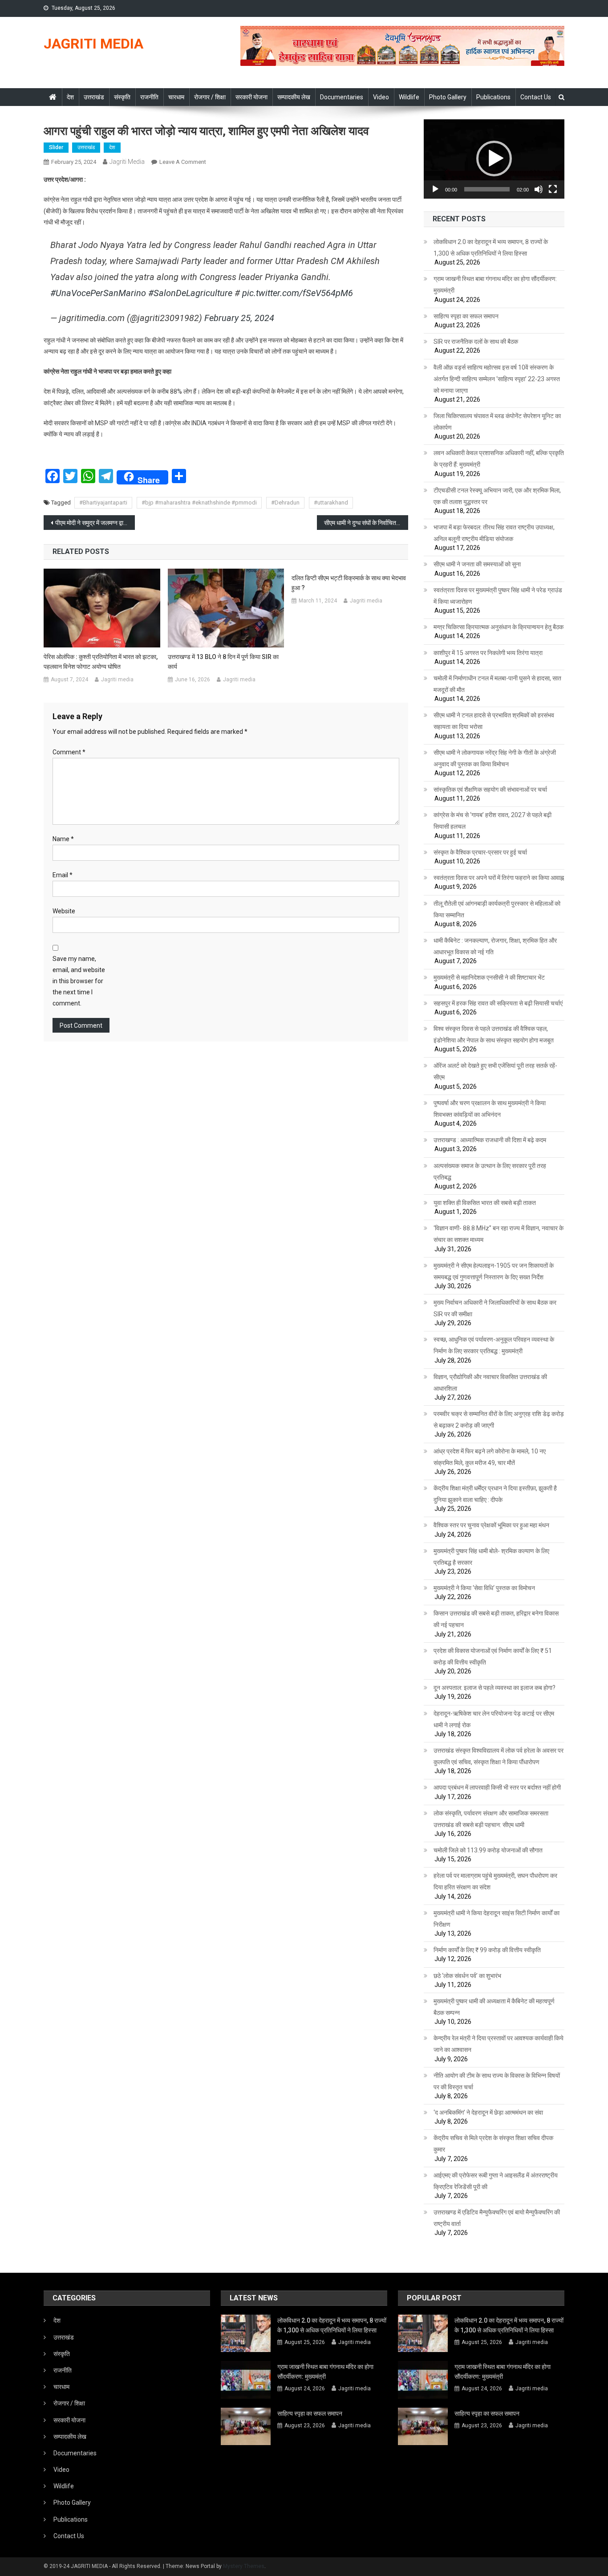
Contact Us (536, 97)
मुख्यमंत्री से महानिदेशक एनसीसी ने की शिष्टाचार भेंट (489, 977)
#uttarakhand (331, 503)
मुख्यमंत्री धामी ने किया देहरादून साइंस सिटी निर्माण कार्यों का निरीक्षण (497, 1919)
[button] (494, 159)
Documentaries (342, 97)
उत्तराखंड (94, 97)
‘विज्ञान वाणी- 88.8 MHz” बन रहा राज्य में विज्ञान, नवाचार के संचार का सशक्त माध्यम (499, 1234)
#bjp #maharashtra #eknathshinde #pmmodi (199, 503)
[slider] (487, 189)
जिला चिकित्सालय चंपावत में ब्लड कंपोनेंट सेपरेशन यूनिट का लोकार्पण (497, 422)
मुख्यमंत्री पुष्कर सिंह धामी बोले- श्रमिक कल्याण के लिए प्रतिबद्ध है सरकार (491, 1557)
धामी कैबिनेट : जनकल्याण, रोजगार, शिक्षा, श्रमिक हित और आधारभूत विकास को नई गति (495, 946)
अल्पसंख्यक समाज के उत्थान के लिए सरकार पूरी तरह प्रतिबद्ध (490, 1172)
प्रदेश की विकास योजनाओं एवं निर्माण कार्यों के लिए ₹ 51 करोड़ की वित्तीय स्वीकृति (493, 1656)
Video (381, 97)
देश (70, 97)
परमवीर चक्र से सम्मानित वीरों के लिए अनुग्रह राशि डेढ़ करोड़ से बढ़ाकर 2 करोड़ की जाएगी (499, 1420)
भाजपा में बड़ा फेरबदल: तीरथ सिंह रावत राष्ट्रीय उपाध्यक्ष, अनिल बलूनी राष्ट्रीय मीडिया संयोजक (494, 533)
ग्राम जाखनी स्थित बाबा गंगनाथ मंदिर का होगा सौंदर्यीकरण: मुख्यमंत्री (495, 285)
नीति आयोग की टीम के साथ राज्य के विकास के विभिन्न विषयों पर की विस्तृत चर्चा (497, 2081)
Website (64, 911)
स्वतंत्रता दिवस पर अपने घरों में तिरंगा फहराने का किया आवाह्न (499, 878)
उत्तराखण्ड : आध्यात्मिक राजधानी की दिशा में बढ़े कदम (490, 1140)
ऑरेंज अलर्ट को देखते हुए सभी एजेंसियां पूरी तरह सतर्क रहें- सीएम (495, 1071)
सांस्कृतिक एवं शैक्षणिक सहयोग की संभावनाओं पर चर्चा (490, 789)
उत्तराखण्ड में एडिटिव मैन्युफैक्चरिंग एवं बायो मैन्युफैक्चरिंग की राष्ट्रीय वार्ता (497, 2218)
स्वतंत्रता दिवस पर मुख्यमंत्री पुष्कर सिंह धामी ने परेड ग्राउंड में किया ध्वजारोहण (498, 596)
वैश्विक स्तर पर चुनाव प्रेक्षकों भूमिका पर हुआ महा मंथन (491, 1525)
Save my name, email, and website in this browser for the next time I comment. (79, 981)
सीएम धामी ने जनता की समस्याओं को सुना (477, 564)
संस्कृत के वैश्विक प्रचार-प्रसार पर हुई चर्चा (480, 852)
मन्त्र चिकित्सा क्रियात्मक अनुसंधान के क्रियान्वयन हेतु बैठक (499, 627)
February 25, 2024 (239, 318)
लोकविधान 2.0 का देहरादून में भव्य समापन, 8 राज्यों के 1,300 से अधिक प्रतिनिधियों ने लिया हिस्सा (491, 248)
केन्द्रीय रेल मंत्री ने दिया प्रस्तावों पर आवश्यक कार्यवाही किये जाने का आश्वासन (499, 2044)
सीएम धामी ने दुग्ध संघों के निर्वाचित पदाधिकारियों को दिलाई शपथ (366, 523)
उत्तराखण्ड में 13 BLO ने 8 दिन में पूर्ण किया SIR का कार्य (223, 662)
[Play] (435, 189)
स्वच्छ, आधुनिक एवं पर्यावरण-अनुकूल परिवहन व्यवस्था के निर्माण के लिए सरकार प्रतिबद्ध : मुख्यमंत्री (494, 1345)
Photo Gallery (448, 97)
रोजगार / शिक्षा (210, 97)
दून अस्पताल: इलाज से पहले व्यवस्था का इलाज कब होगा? (495, 1688)
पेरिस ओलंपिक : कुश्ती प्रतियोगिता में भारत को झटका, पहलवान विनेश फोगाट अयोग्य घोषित (101, 662)
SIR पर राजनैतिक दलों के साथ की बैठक (476, 342)
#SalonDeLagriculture (190, 293)
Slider (56, 147)
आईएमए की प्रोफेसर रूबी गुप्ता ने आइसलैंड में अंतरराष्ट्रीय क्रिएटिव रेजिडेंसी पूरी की (496, 2181)
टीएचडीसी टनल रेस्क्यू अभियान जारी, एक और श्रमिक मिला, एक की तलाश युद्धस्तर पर (497, 496)
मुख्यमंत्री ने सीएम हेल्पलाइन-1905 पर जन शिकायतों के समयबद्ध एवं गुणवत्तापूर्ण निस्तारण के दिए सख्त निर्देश (494, 1271)
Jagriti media (127, 162)
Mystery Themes (244, 2566)
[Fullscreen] (553, 189)
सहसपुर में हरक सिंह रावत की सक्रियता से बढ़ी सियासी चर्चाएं (498, 1003)
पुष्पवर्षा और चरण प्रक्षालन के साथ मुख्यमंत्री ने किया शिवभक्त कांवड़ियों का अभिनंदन (490, 1109)
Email (63, 875)
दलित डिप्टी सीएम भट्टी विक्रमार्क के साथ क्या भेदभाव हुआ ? (349, 583)
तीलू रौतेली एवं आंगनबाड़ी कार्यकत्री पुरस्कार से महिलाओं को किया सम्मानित (497, 909)
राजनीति (149, 97)
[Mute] (539, 189)
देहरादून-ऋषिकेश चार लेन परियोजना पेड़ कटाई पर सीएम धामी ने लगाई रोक (494, 1719)
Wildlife (409, 97)
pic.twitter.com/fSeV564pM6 (298, 293)
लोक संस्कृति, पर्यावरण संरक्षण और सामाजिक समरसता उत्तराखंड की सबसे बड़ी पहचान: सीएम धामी (491, 1819)
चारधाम (176, 97)
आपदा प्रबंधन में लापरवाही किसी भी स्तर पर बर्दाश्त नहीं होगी (497, 1787)
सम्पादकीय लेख (294, 97)
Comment (69, 752)
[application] (494, 159)
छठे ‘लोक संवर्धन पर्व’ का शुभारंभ (467, 1976)
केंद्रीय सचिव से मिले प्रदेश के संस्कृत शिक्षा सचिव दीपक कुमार (493, 2144)
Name (63, 839)
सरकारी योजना (251, 97)
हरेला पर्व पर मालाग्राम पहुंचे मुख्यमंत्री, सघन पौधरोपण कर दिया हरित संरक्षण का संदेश (495, 1881)
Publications (493, 97)
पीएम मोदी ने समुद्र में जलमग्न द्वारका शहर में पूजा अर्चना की (95, 523)
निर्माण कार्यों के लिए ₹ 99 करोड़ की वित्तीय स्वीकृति (487, 1950)
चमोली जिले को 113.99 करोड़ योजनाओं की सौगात (488, 1850)
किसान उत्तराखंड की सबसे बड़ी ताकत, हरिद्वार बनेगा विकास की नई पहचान (496, 1619)
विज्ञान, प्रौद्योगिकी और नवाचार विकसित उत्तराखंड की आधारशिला (490, 1383)
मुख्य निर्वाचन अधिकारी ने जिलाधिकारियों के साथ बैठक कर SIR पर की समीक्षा (495, 1308)
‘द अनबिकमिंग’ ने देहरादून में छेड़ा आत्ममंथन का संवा (488, 2112)
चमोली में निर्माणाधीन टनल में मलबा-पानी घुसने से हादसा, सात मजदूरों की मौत (497, 684)
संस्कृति (122, 97)
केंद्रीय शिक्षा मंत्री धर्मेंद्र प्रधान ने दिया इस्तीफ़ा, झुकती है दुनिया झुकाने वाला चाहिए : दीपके (495, 1494)
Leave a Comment (183, 162)
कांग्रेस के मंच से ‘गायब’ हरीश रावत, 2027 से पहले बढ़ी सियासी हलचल (492, 821)
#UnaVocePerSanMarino (98, 293)
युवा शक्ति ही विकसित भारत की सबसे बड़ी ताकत (485, 1203)
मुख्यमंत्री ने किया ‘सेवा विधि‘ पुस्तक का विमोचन (484, 1588)
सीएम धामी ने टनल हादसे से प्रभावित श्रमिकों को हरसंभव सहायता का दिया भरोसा (494, 721)
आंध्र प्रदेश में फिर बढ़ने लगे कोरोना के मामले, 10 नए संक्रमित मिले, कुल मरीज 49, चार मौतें (490, 1457)
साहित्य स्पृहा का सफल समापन (466, 316)
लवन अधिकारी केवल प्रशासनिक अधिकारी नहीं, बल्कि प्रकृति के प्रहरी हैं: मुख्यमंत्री (499, 459)
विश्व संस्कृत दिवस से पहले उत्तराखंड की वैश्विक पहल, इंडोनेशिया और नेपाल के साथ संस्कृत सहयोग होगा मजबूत (494, 1034)
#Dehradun (285, 503)
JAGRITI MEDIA (93, 44)
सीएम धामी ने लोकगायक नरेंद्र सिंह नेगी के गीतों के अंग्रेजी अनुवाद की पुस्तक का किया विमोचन (495, 758)
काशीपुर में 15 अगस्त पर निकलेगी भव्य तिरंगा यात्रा (488, 653)
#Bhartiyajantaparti (103, 503)
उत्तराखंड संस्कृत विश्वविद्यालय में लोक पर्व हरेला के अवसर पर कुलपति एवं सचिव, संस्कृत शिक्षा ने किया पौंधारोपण (499, 1756)
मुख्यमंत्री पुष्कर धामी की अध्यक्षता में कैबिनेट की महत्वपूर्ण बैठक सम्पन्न (494, 2007)
